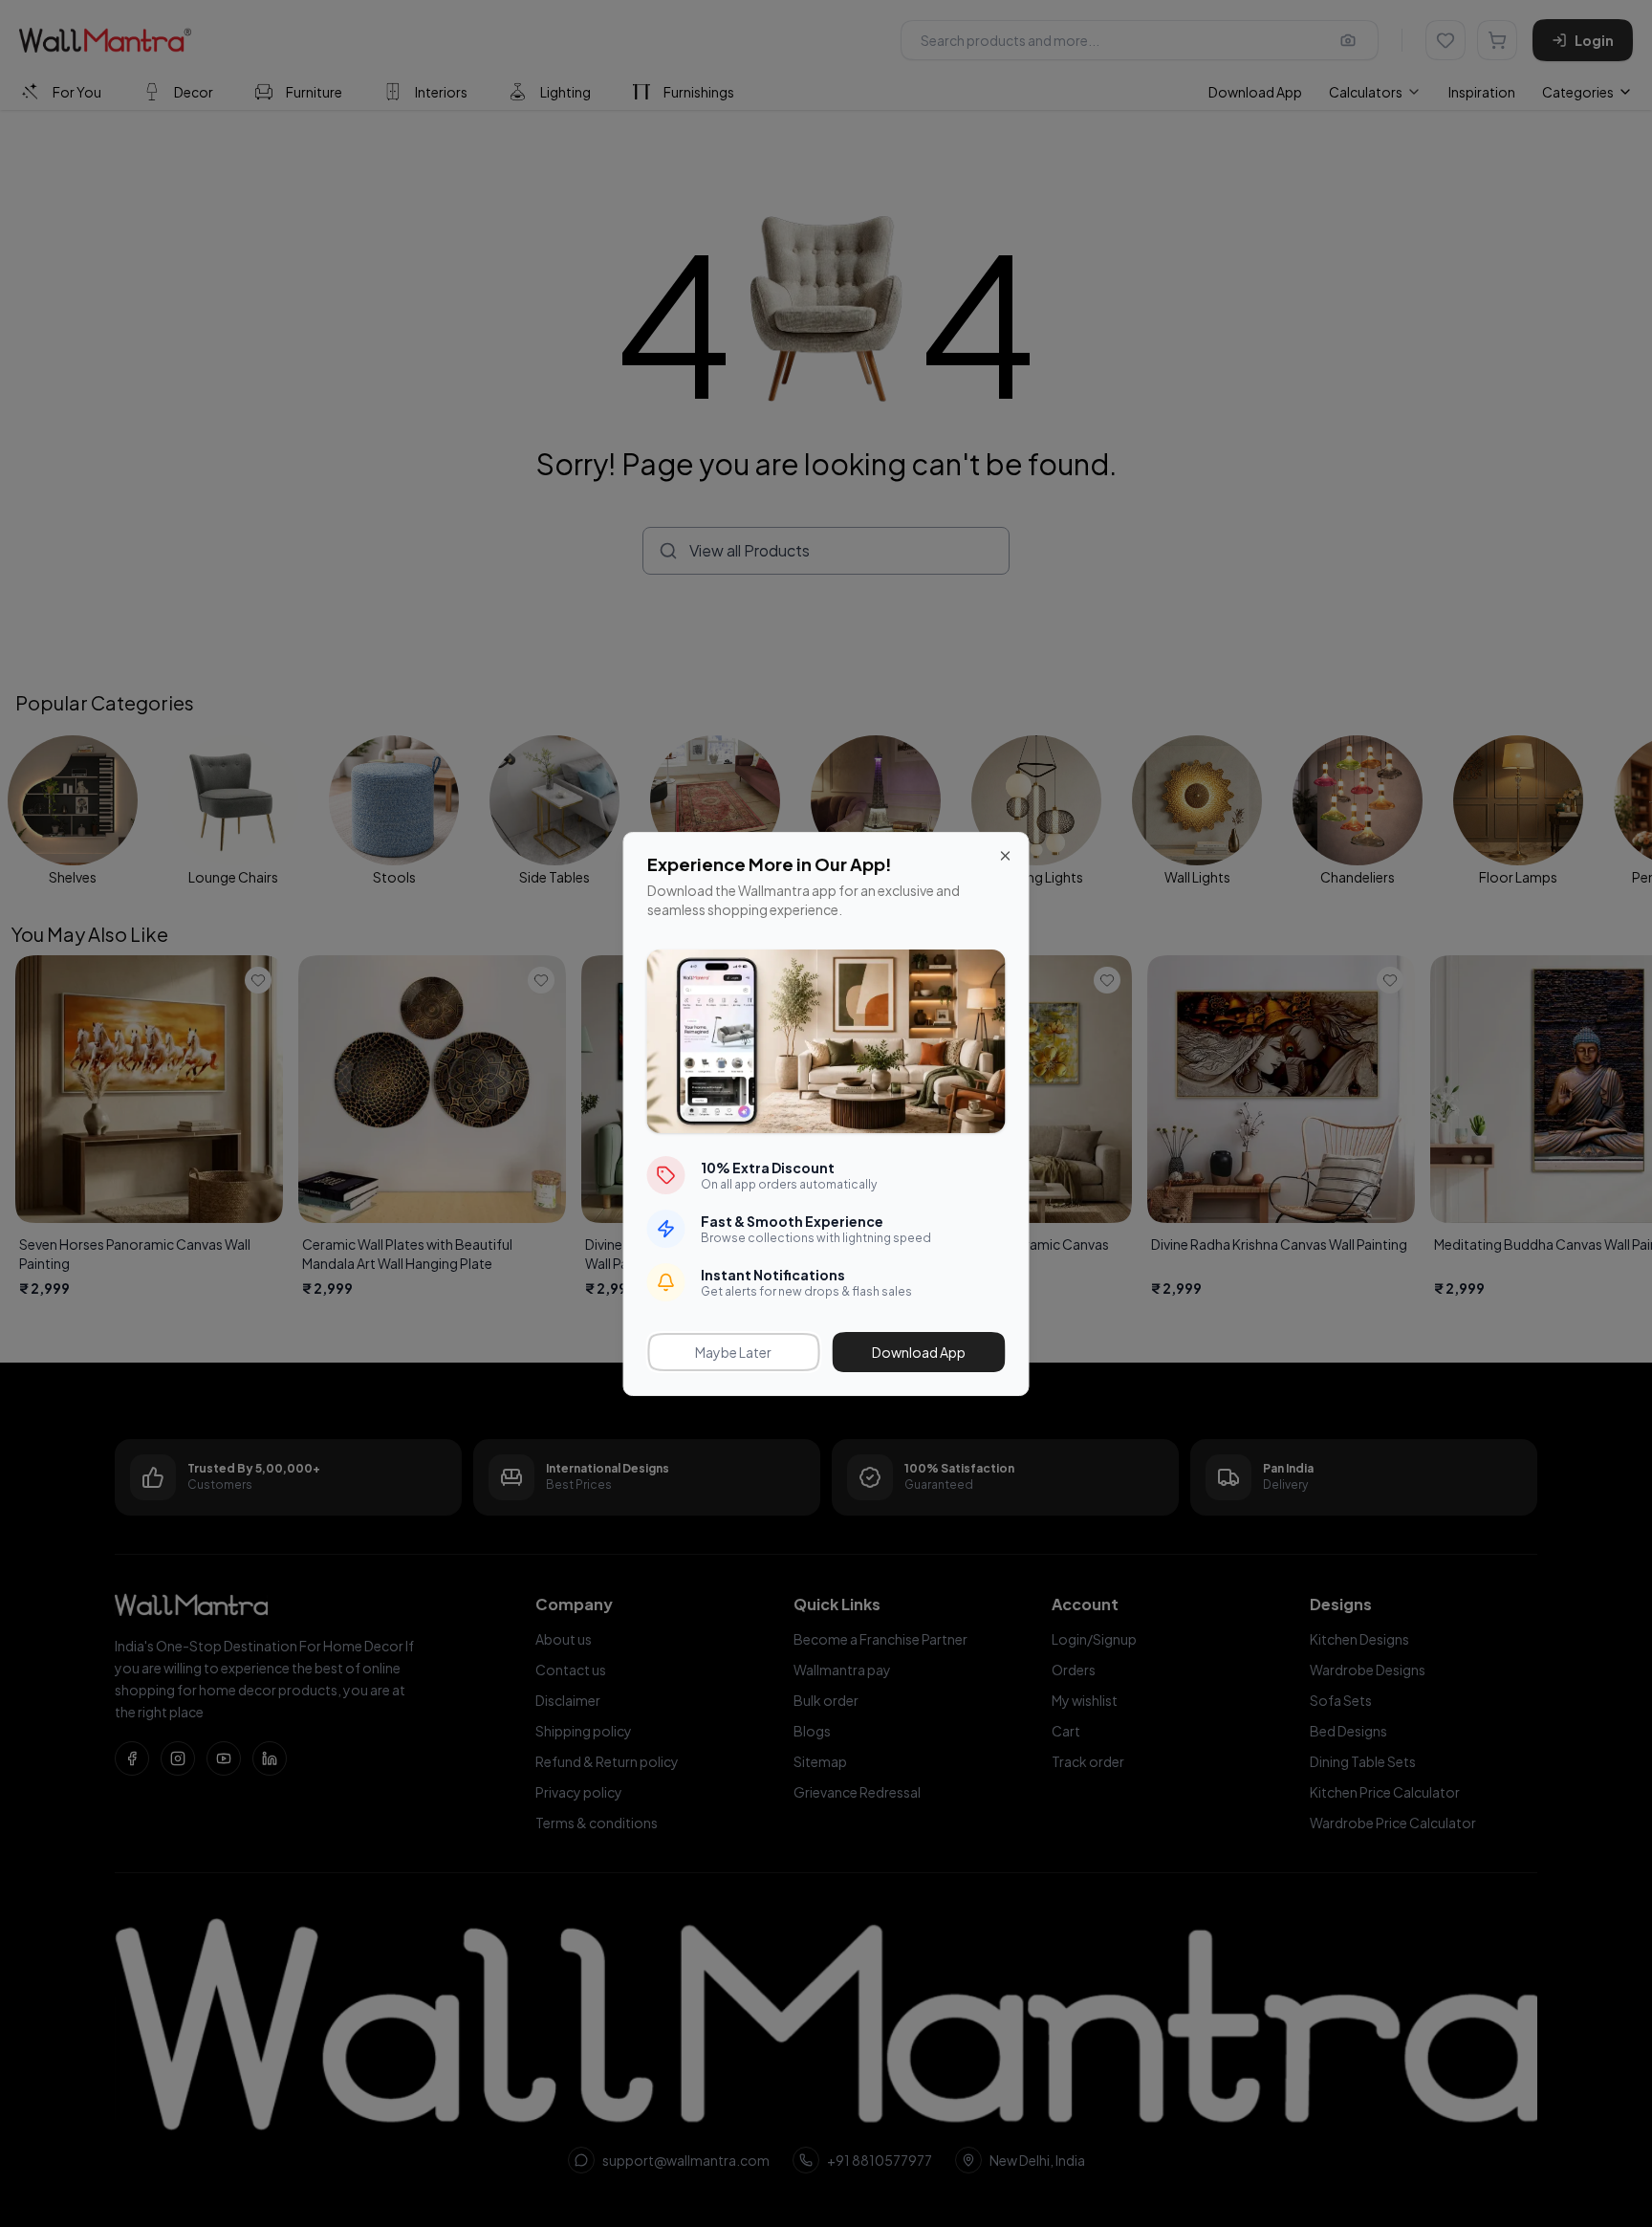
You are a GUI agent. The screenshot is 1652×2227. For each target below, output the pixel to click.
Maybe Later (733, 1352)
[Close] (1006, 856)
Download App (919, 1352)
